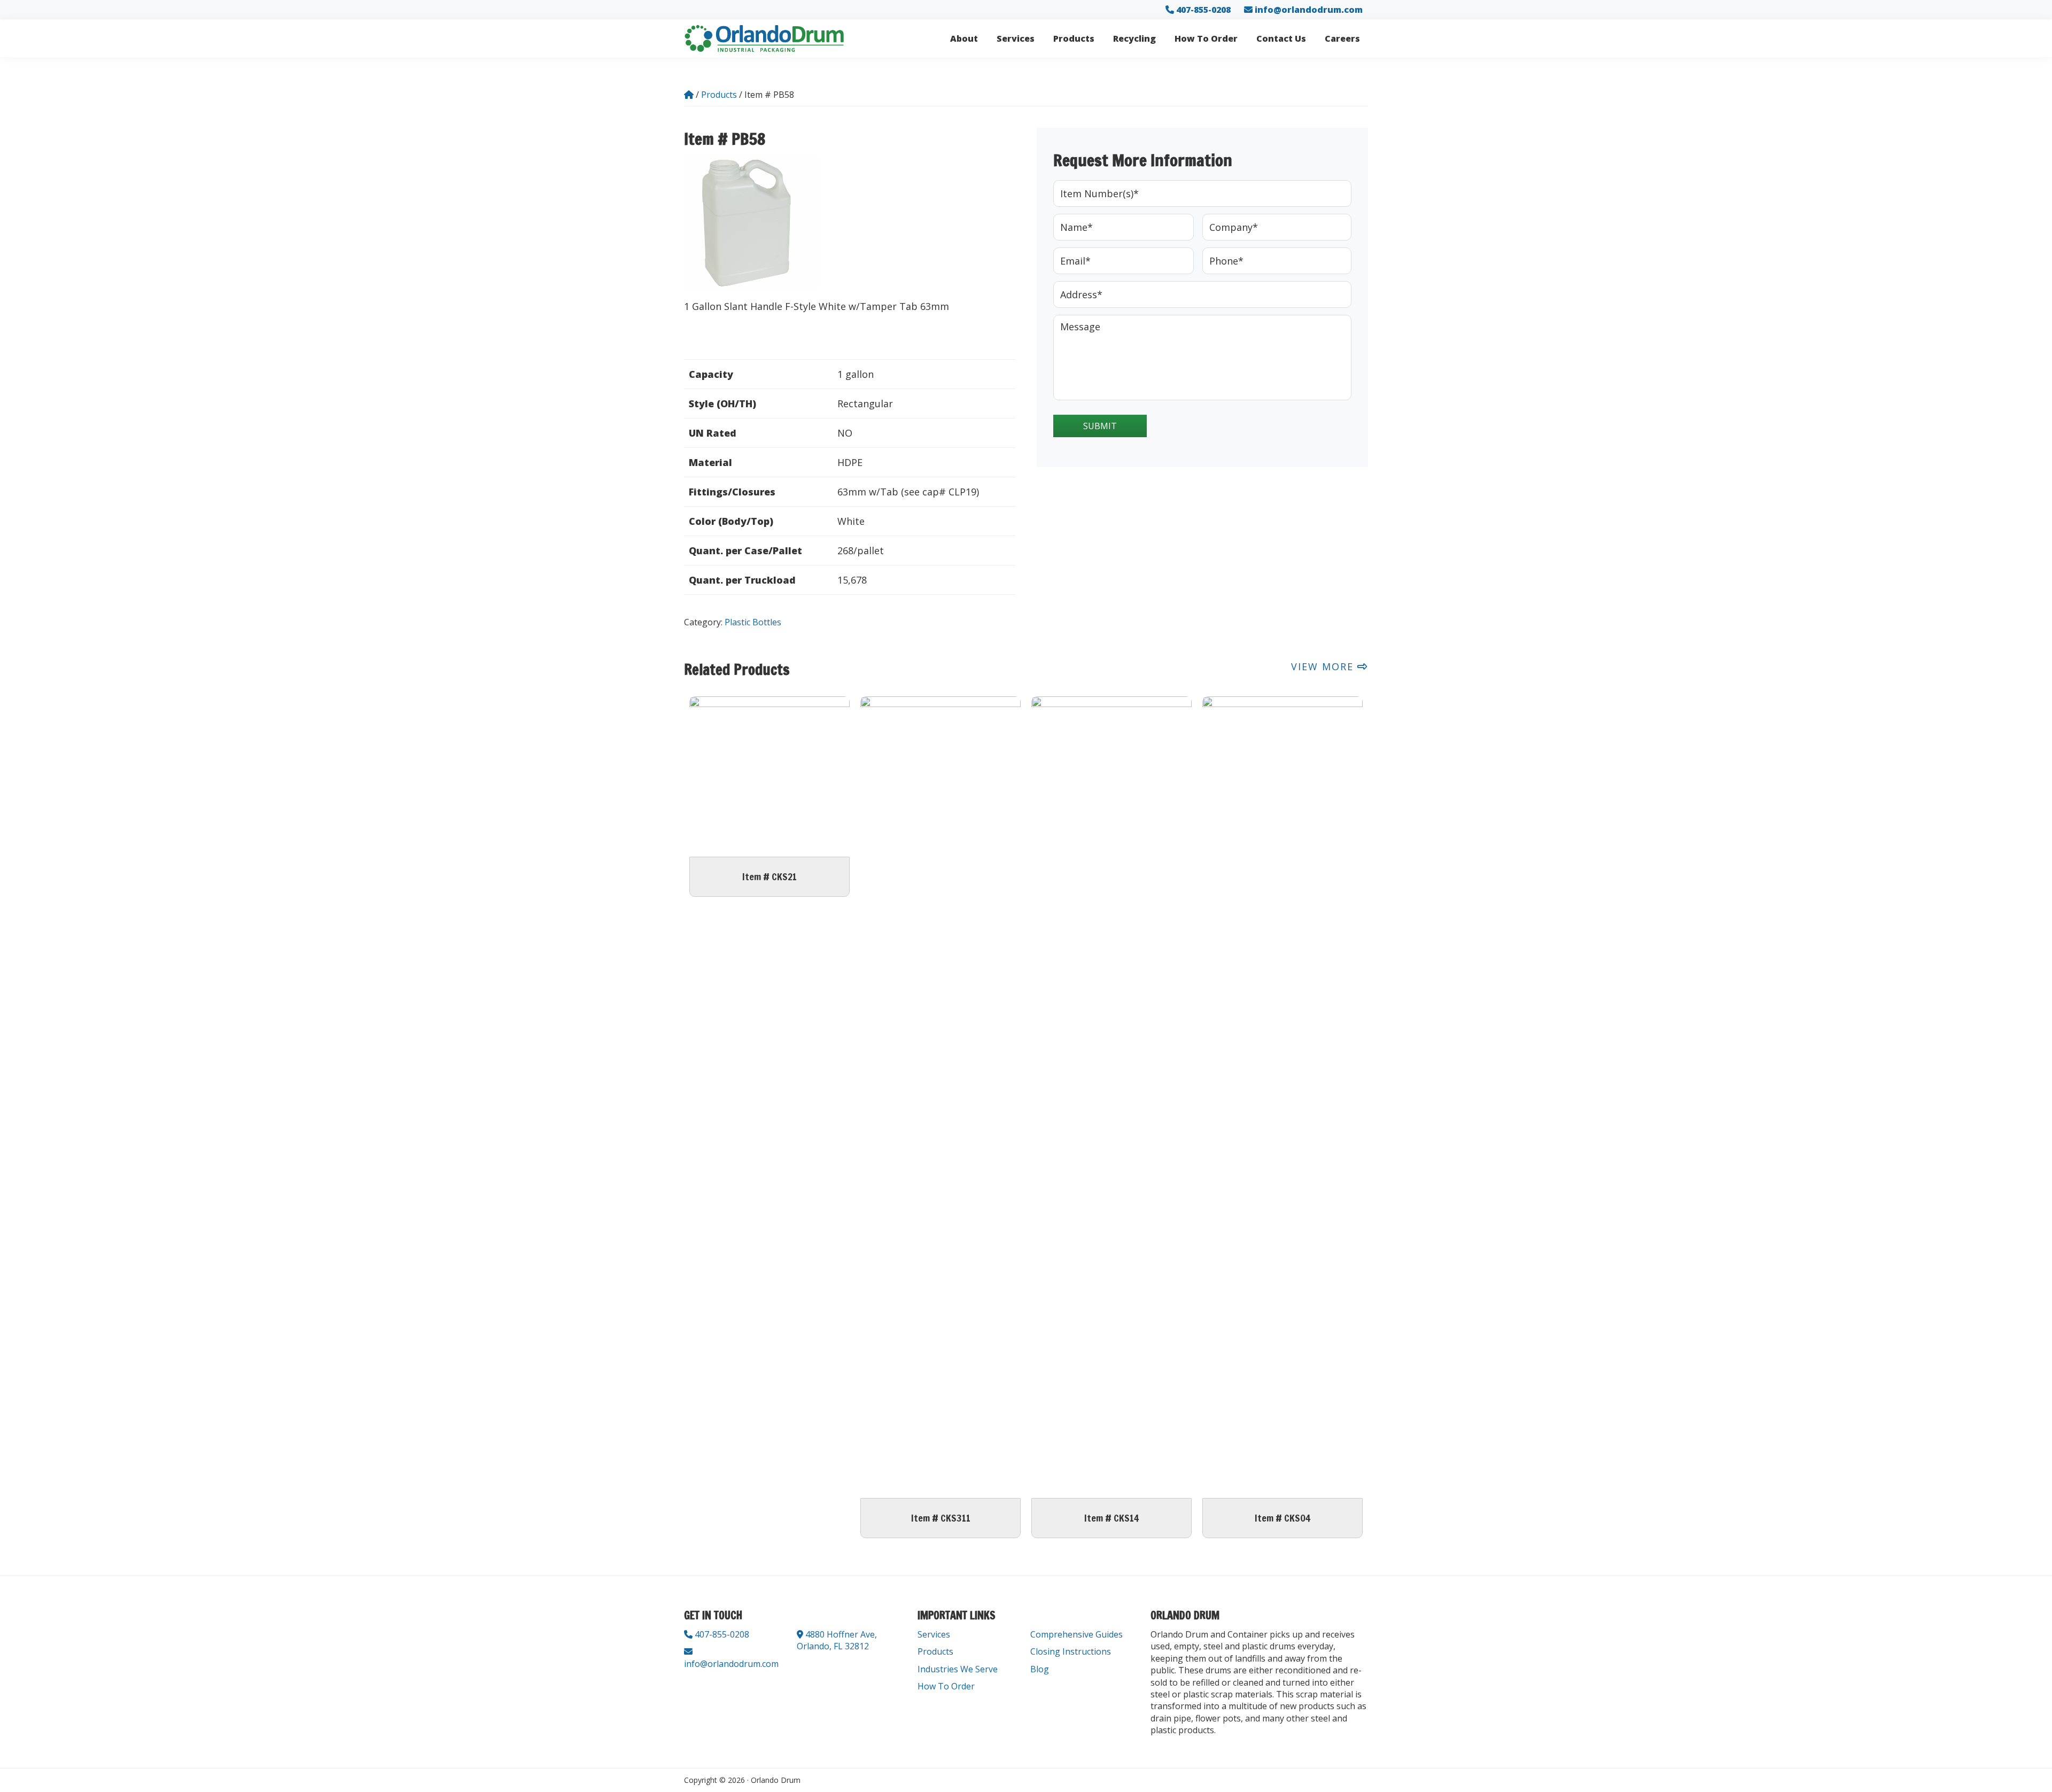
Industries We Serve (958, 1669)
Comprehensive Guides (1076, 1634)
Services (934, 1634)
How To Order (946, 1686)
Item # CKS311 (941, 1518)
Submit (1100, 426)
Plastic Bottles (753, 622)
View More (1324, 666)
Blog (1040, 1669)
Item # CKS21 (770, 876)
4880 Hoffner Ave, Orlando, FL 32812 (837, 1640)
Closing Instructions (1071, 1651)
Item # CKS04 (1282, 1518)
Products (935, 1651)
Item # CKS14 (1111, 1518)
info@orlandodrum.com (1309, 10)
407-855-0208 (1202, 10)
